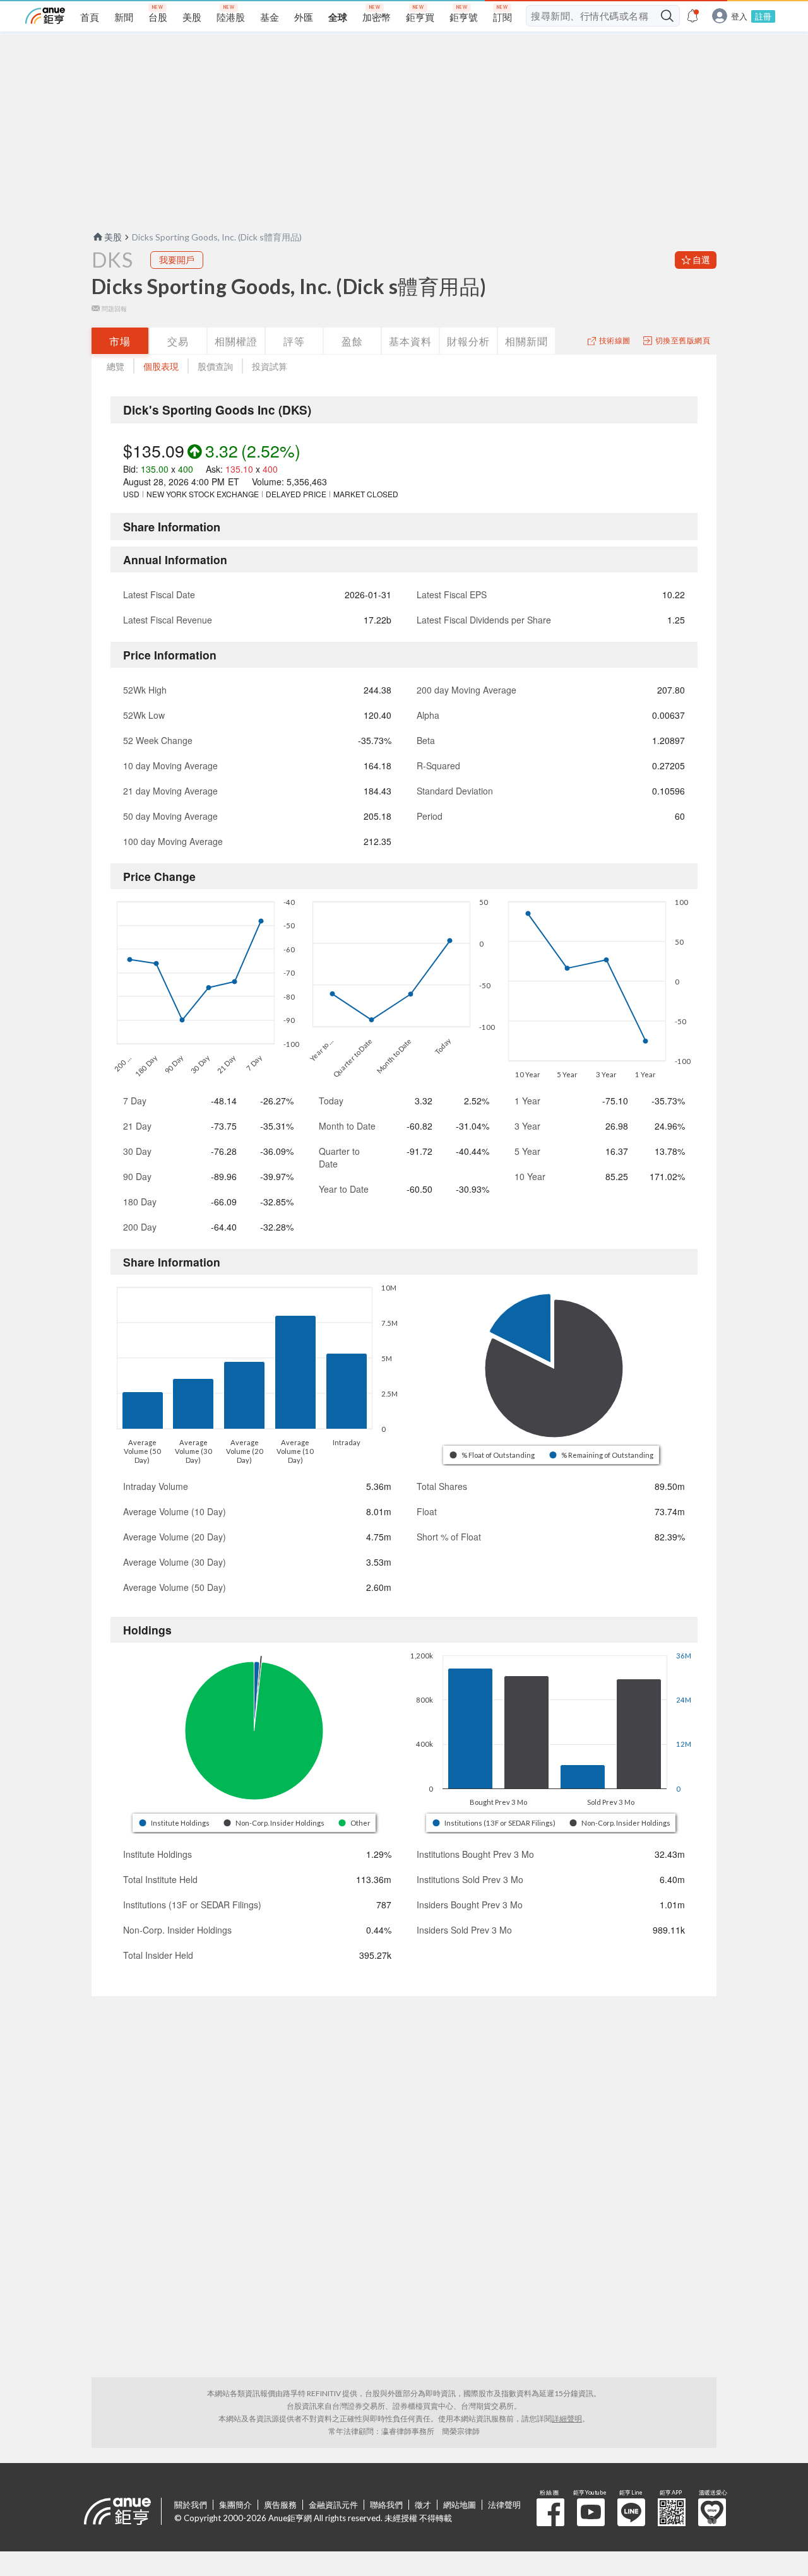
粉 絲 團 (550, 2512)
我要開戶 (177, 260)
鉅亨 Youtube (591, 2512)
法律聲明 (504, 2505)
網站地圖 (460, 2505)
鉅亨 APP (672, 2512)
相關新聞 (526, 341)
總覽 (116, 366)
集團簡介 (235, 2505)
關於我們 (191, 2505)
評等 (294, 341)
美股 (113, 237)
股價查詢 (215, 366)
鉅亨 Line (631, 2512)
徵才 (423, 2505)
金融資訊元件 (333, 2505)
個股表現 (161, 366)
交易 (178, 341)
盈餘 (352, 341)
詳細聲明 (567, 2419)
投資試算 (270, 366)
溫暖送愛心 (712, 2512)
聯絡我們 (386, 2505)
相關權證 (236, 341)
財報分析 (468, 341)
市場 (120, 341)
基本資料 (410, 341)
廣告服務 (280, 2505)
